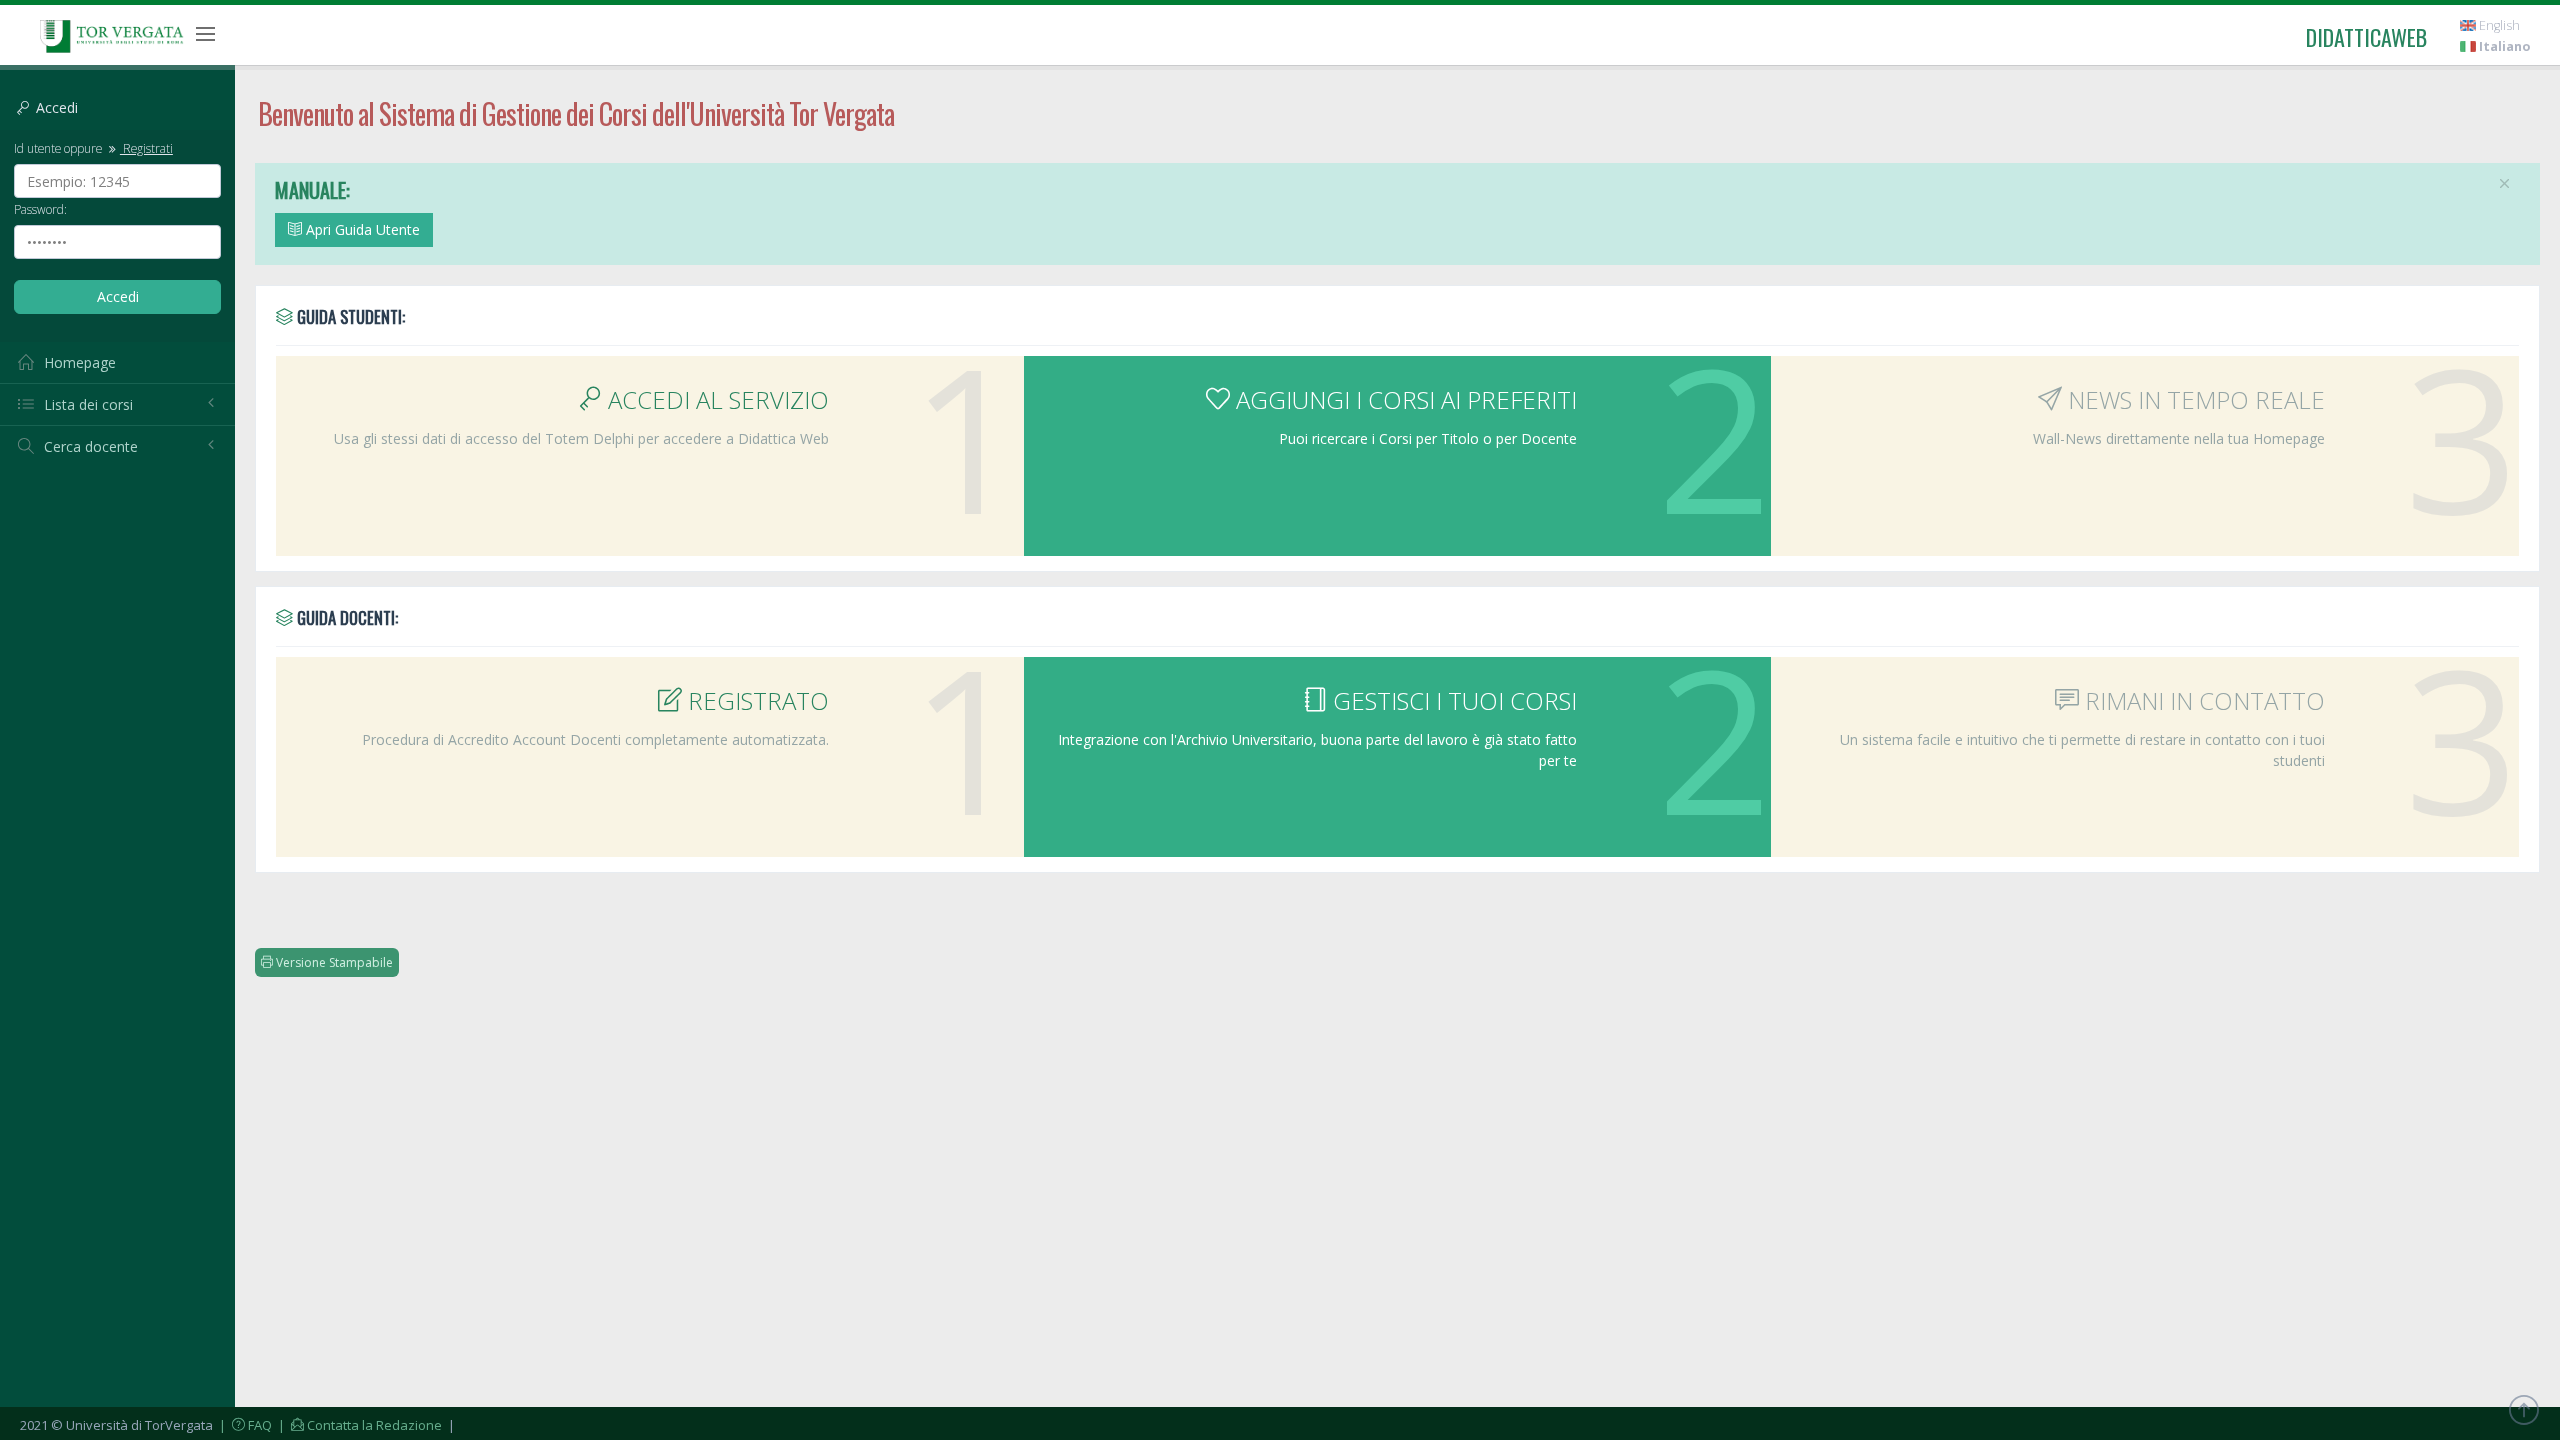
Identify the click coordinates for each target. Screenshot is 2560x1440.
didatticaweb (2366, 37)
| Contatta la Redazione (358, 1425)
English (2498, 25)
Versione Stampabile (333, 962)
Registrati (146, 148)
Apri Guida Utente (361, 229)
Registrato (755, 700)
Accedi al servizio (715, 399)
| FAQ (244, 1425)
